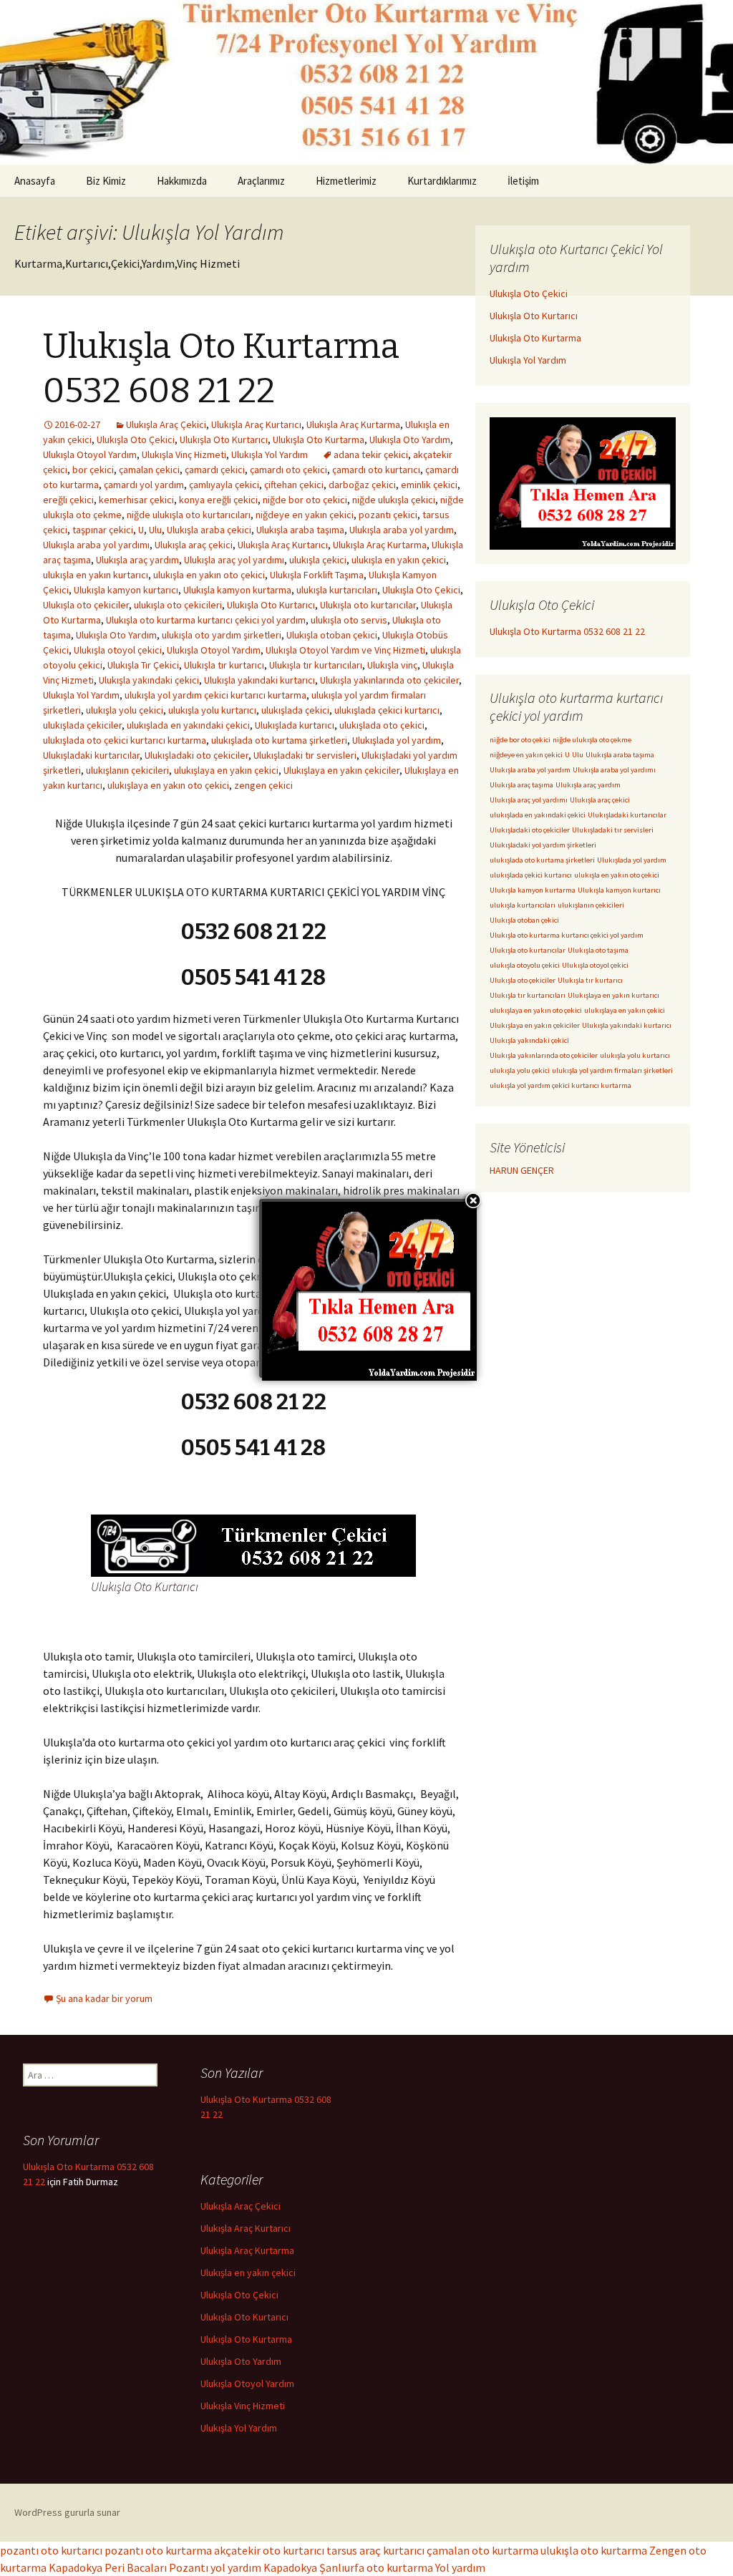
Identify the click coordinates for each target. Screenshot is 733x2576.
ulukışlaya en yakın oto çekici (168, 785)
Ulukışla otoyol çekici (118, 650)
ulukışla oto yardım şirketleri (222, 635)
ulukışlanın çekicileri (127, 770)
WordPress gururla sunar (67, 2512)
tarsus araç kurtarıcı (375, 2550)
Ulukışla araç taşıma (521, 785)
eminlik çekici (429, 485)
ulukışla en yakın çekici (399, 560)
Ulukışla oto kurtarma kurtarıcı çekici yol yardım (206, 620)
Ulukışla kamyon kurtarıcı (126, 590)
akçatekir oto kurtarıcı (269, 2550)
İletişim (523, 181)
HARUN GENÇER (522, 1170)
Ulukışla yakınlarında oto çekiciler (389, 680)
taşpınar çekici (103, 530)
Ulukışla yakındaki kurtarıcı (259, 680)
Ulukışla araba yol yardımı (96, 545)
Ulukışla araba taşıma (300, 530)
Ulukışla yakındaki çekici (149, 680)
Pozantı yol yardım (215, 2567)
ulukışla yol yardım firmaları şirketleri (612, 1070)
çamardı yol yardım (144, 485)
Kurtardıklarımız (442, 181)
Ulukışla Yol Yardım (270, 455)
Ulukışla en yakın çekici (248, 2273)
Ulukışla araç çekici (194, 545)
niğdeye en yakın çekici (305, 515)
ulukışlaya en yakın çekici (226, 770)
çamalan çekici (149, 470)
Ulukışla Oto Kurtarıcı (224, 439)
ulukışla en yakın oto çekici (209, 575)
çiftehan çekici (294, 485)
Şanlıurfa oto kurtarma (376, 2567)
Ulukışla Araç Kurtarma (353, 424)
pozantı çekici (388, 515)
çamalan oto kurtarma (482, 2550)
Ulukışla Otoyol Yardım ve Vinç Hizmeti (345, 650)
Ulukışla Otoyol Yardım (90, 455)
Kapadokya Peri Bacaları (108, 2567)
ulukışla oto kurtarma (594, 2550)
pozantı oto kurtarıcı (51, 2550)
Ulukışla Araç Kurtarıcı (256, 424)
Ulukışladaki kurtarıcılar (91, 755)
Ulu (155, 530)
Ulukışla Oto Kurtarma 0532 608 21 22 (567, 631)
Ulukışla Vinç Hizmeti (184, 455)
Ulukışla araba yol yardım (402, 530)
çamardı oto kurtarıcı (376, 470)
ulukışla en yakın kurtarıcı (96, 575)
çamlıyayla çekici (224, 485)
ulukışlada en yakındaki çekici (188, 725)
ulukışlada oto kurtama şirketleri (279, 740)
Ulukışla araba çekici (209, 530)
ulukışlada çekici (295, 710)
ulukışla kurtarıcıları (337, 590)
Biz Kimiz (106, 181)
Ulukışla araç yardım (137, 560)
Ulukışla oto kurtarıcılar (368, 605)
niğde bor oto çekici (305, 500)
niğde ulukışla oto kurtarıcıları (189, 515)
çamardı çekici (215, 470)
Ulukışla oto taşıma (598, 950)
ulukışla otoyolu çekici (525, 965)
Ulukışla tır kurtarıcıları (316, 665)
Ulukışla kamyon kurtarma (237, 590)
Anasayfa (35, 181)
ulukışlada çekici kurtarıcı (387, 710)
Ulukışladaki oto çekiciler (196, 755)
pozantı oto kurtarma (158, 2550)
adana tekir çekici (371, 455)
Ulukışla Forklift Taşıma (317, 575)
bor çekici (93, 470)
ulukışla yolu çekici (125, 710)
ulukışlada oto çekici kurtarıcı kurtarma (125, 740)
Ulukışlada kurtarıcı (295, 725)
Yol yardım (460, 2567)
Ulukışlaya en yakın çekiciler (341, 770)
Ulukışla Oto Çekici (136, 439)
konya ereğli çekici (218, 500)
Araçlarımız (261, 181)
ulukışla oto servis (349, 620)
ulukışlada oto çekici (382, 725)
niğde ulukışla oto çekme (592, 740)
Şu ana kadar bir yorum (104, 1998)
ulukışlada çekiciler (82, 725)
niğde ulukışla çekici (394, 500)
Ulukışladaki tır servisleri (305, 755)
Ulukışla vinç (392, 665)
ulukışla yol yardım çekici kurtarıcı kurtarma (215, 695)
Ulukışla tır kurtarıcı (224, 665)
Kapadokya (290, 2567)
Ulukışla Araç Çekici (166, 424)
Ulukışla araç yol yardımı (234, 560)
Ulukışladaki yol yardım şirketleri (543, 845)
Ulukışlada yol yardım (397, 740)
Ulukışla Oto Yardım (410, 439)
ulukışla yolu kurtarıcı (212, 710)
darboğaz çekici (362, 485)
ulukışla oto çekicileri (178, 605)
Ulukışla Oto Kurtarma (319, 439)
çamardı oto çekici (288, 470)
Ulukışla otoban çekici (332, 635)
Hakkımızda (182, 181)
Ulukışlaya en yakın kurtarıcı (613, 995)
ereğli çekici (68, 500)
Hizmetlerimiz (346, 181)
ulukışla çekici (318, 560)
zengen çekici (263, 785)
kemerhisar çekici (136, 500)
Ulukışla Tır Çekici (143, 665)
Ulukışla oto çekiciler (86, 605)
